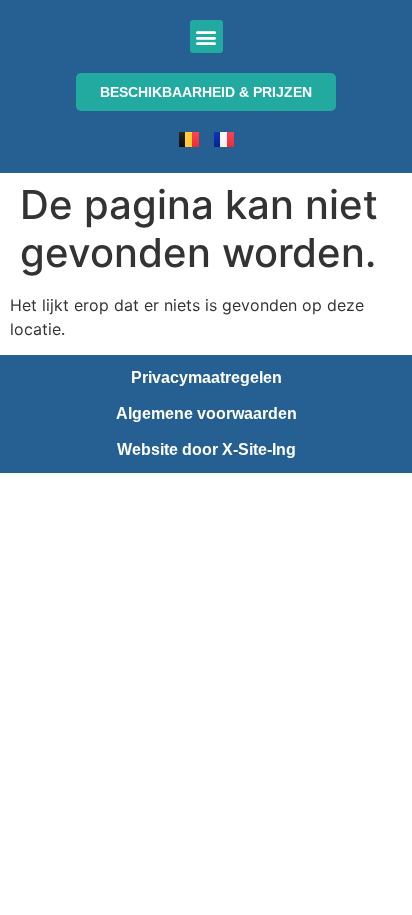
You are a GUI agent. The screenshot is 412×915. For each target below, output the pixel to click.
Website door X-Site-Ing (206, 449)
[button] (206, 36)
